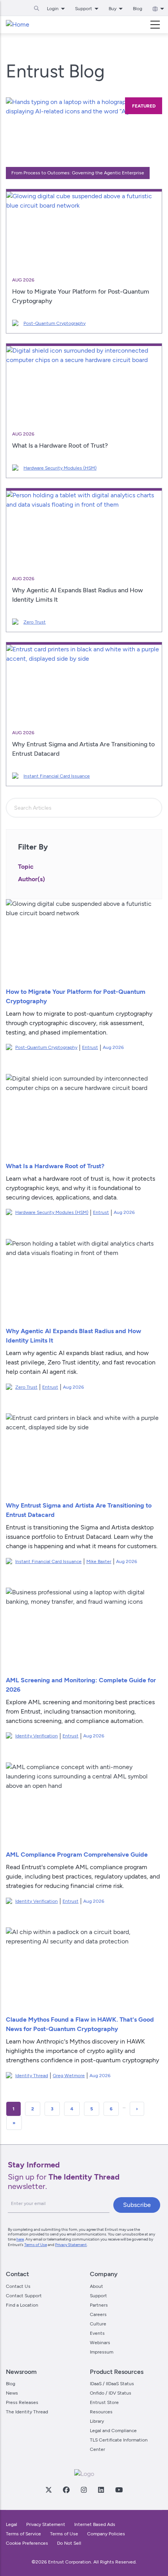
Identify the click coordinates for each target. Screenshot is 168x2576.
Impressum (102, 2352)
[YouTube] (119, 2490)
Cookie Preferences (27, 2543)
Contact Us (18, 2286)
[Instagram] (84, 2490)
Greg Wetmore (69, 2076)
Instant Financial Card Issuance (57, 776)
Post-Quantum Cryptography (55, 323)
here (20, 2239)
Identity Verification (37, 1736)
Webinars (100, 2343)
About (97, 2286)
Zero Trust (35, 622)
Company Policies (106, 2534)
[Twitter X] (48, 2490)
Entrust (90, 1047)
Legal (12, 2524)
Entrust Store (104, 2402)
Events (97, 2333)
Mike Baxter (99, 1561)
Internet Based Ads (95, 2524)
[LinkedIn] (101, 2490)
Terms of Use (36, 2245)
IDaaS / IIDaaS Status (112, 2384)
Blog (138, 9)
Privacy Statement (71, 2245)
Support (98, 2296)
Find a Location (22, 2305)
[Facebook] (66, 2490)
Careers (98, 2314)
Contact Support (24, 2296)
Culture (98, 2324)
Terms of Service (23, 2534)
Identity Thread (32, 2076)
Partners (99, 2305)
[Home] (18, 25)
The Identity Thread (27, 2412)
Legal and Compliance (113, 2431)
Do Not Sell (69, 2543)
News (12, 2393)
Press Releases (22, 2402)
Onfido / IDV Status (111, 2393)
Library (97, 2421)
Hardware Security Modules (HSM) (60, 468)
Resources (101, 2412)
